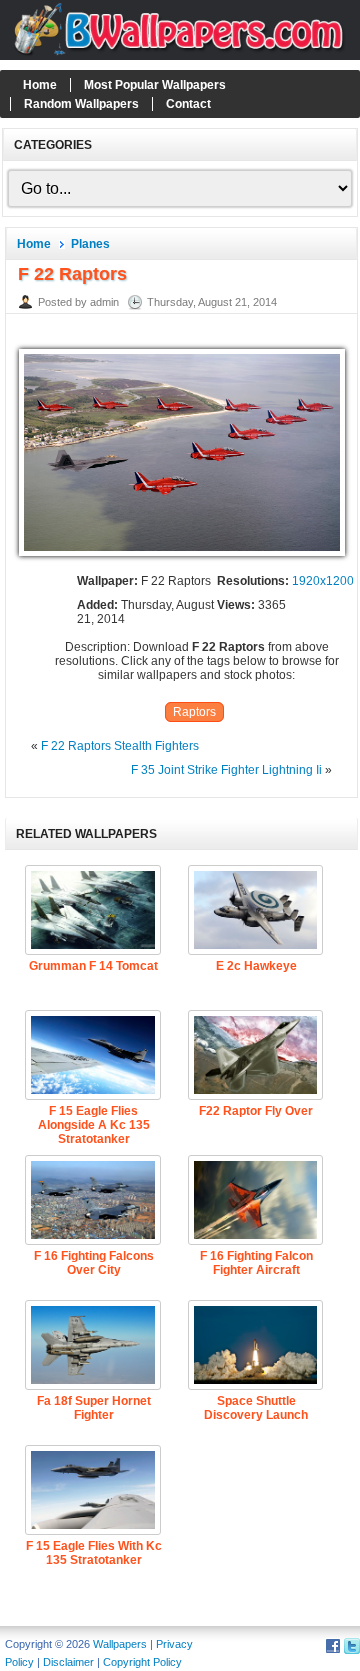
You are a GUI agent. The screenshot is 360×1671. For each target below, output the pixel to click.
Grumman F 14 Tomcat (93, 966)
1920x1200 (323, 581)
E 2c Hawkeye (256, 966)
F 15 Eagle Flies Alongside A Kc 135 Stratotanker (94, 1125)
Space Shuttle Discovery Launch (256, 1408)
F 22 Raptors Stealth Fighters (120, 746)
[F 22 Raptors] (182, 557)
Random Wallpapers (81, 104)
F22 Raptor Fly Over (256, 1111)
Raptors (194, 712)
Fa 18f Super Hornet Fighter (94, 1408)
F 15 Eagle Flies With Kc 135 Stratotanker (94, 1553)
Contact (188, 104)
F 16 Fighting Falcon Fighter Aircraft (256, 1263)
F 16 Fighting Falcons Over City (94, 1263)
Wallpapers (120, 1644)
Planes (90, 244)
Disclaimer (68, 1662)
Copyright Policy (142, 1662)
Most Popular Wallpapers (155, 85)
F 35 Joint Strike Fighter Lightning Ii (226, 770)
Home (40, 85)
